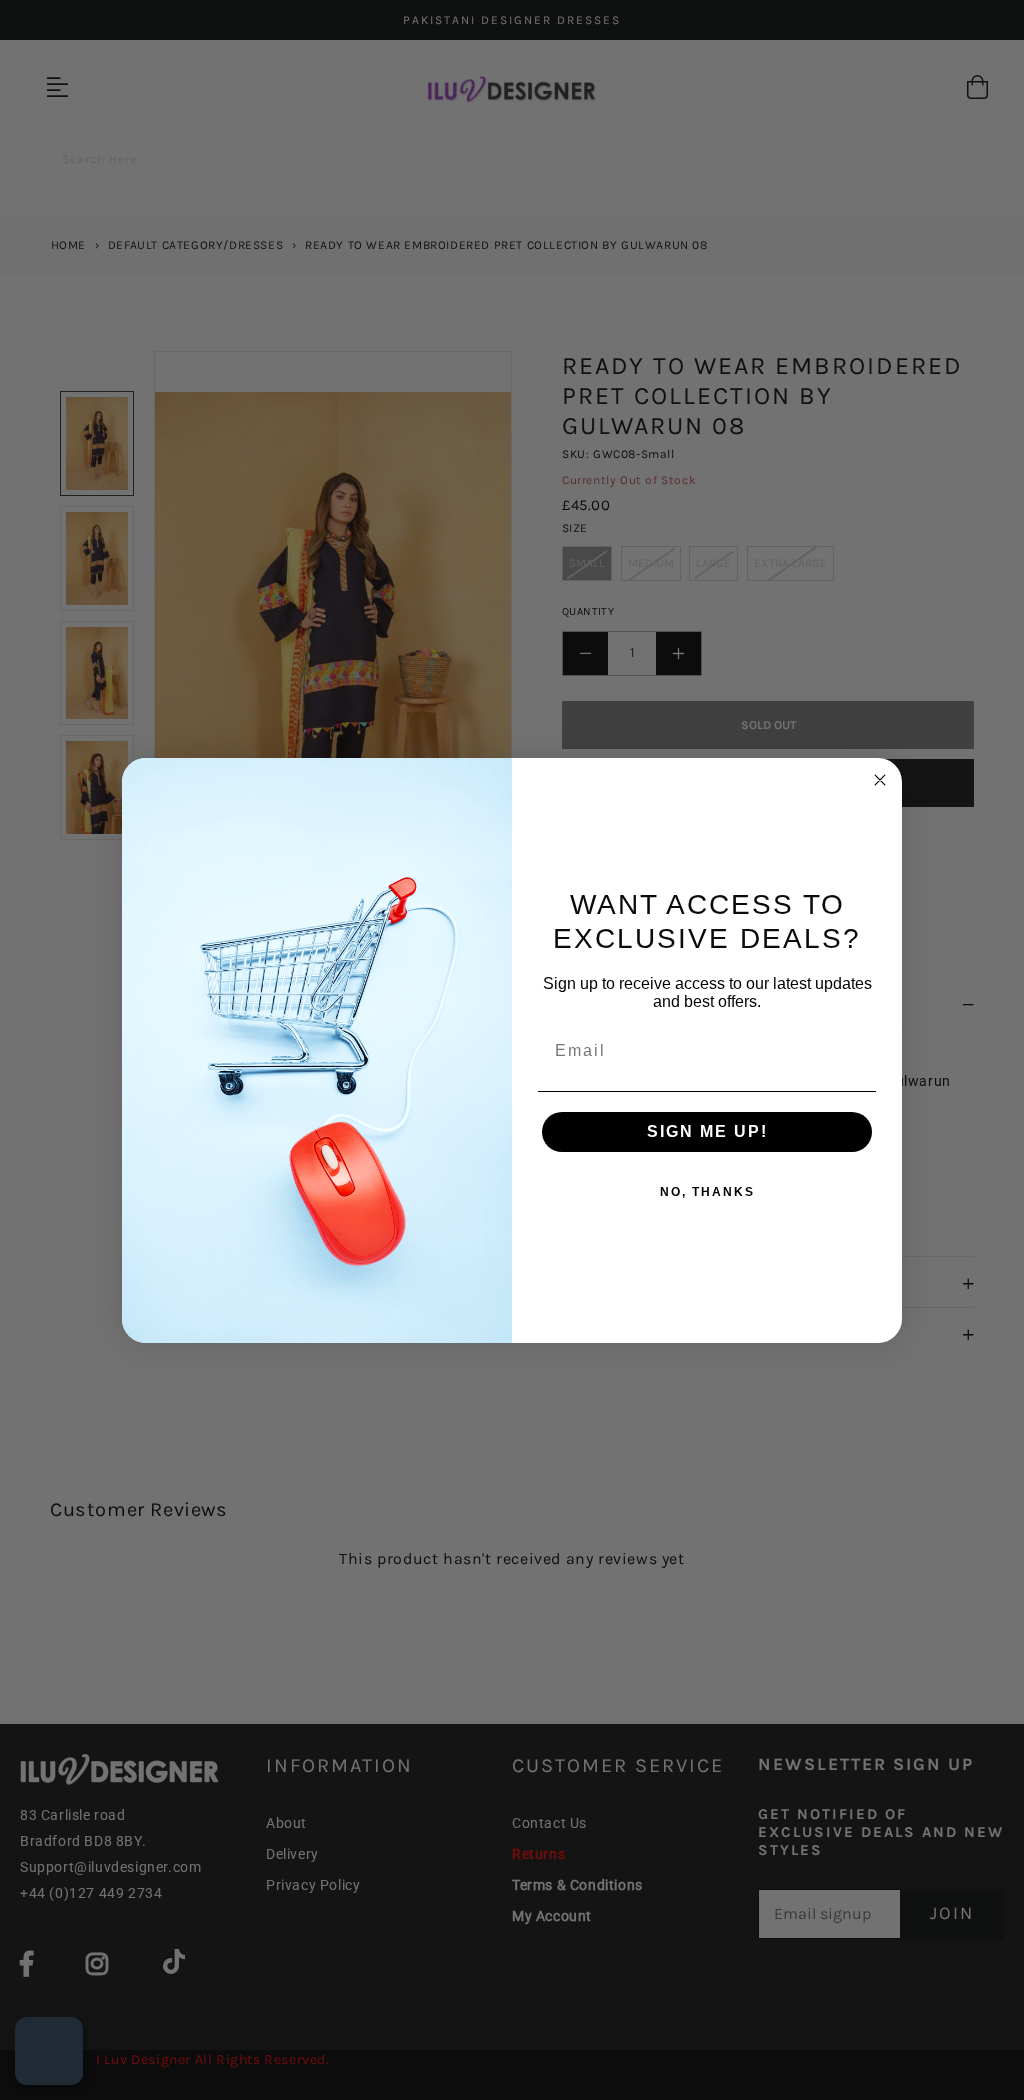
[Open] (49, 2051)
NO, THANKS (707, 1192)
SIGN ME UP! (707, 1131)
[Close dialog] (880, 780)
